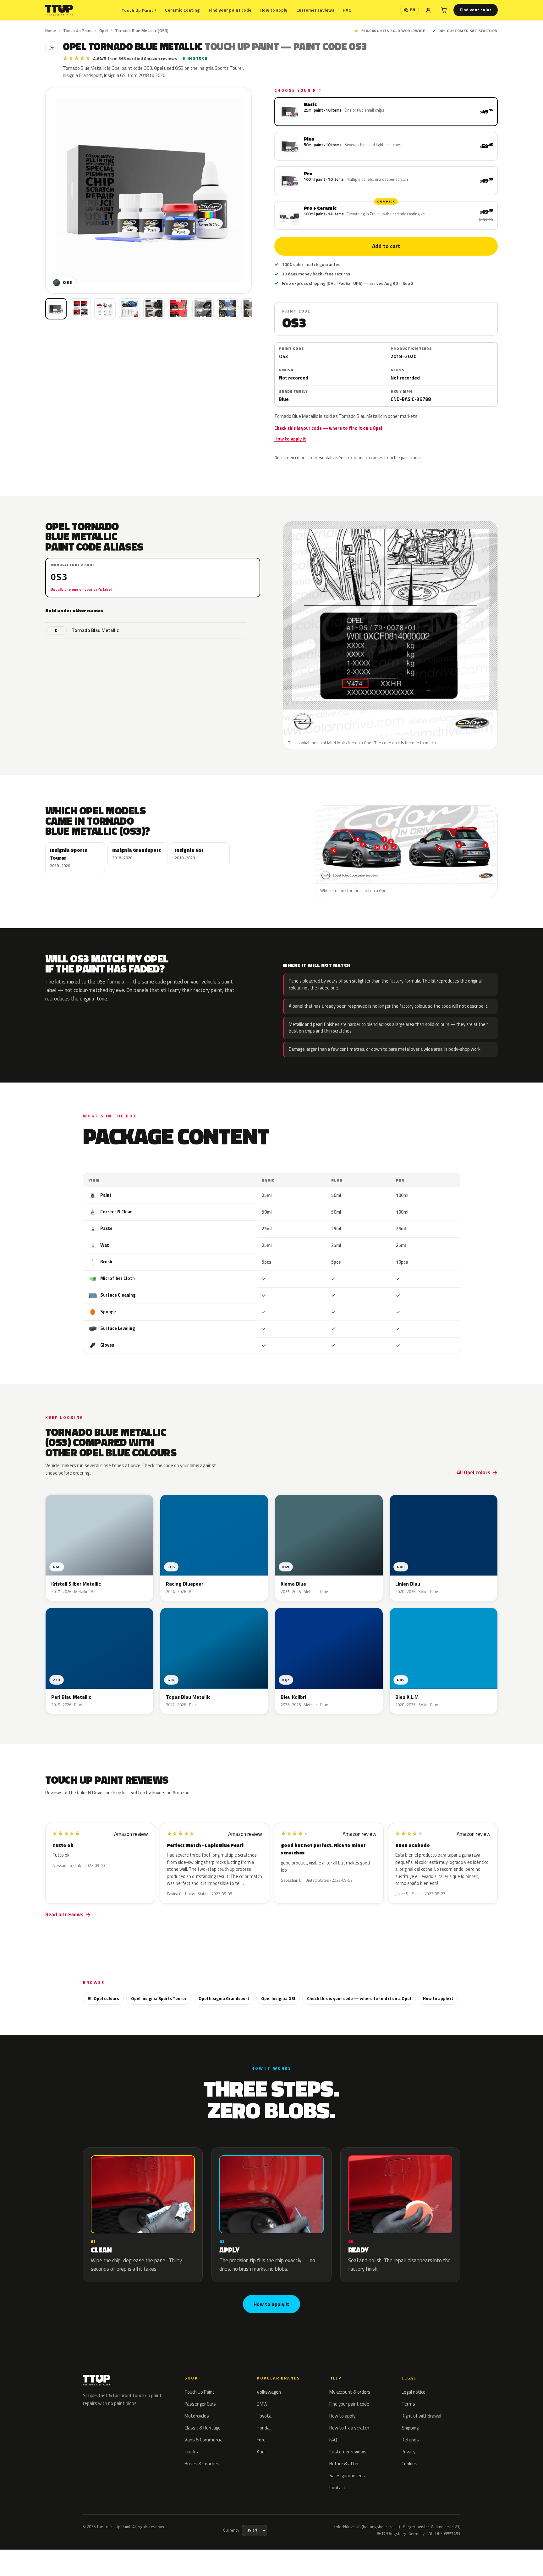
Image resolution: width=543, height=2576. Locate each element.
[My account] (428, 10)
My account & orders (350, 2392)
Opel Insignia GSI (278, 1998)
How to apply (274, 10)
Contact (337, 2487)
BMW (262, 2404)
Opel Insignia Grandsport (224, 1998)
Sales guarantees (347, 2476)
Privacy (409, 2452)
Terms (408, 2404)
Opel (104, 30)
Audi (261, 2452)
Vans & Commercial (204, 2440)
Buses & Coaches (202, 2464)
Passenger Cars (200, 2404)
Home (51, 30)
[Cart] (444, 10)
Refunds (410, 2440)
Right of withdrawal (421, 2416)
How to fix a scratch (349, 2428)
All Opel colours (103, 1998)
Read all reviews (64, 1914)
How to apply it (290, 439)
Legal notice (414, 2392)
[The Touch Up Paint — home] (59, 10)
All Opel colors (474, 1472)
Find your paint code (230, 10)
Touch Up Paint (139, 10)
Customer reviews (315, 10)
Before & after (344, 2464)
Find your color (476, 10)
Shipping (410, 2428)
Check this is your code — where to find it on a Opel (328, 428)
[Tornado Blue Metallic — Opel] (80, 309)
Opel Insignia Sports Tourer (159, 1998)
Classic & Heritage (203, 2428)
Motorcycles (197, 2416)
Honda (263, 2428)
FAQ (347, 10)
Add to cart (386, 246)
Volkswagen (269, 2392)
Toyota (264, 2416)
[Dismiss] (75, 2556)
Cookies (409, 2464)
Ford (261, 2440)
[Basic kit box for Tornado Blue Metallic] (56, 309)
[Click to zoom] (148, 190)
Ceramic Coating (182, 10)
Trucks (191, 2452)
